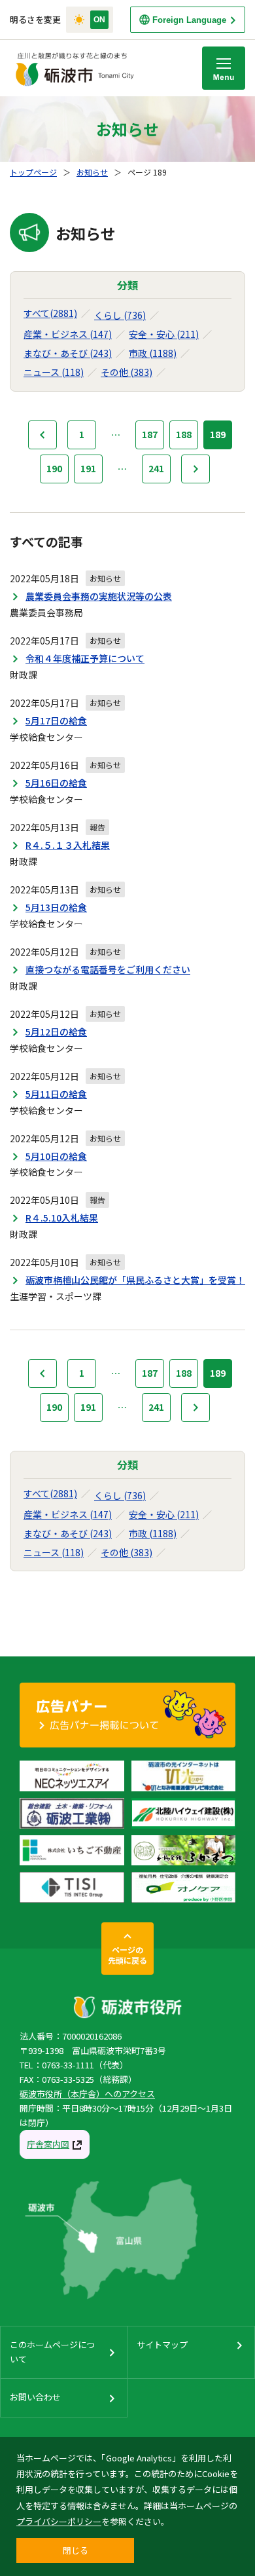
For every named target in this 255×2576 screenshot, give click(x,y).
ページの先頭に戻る (127, 1955)
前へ (42, 435)
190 (54, 468)
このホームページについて (52, 2352)
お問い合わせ (35, 2397)
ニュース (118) (54, 372)
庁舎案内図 (48, 2144)
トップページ (33, 172)
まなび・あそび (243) (68, 353)
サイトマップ (162, 2344)
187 (150, 434)
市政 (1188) (153, 353)
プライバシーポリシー (59, 2521)
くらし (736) (120, 315)
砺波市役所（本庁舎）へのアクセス (87, 2094)
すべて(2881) (50, 313)
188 (184, 434)
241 (156, 468)
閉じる (76, 2550)
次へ (195, 469)
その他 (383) (127, 372)
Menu (224, 68)
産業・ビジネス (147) (68, 334)
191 (88, 468)
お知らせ (92, 172)
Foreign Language (189, 20)
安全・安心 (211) (164, 334)
